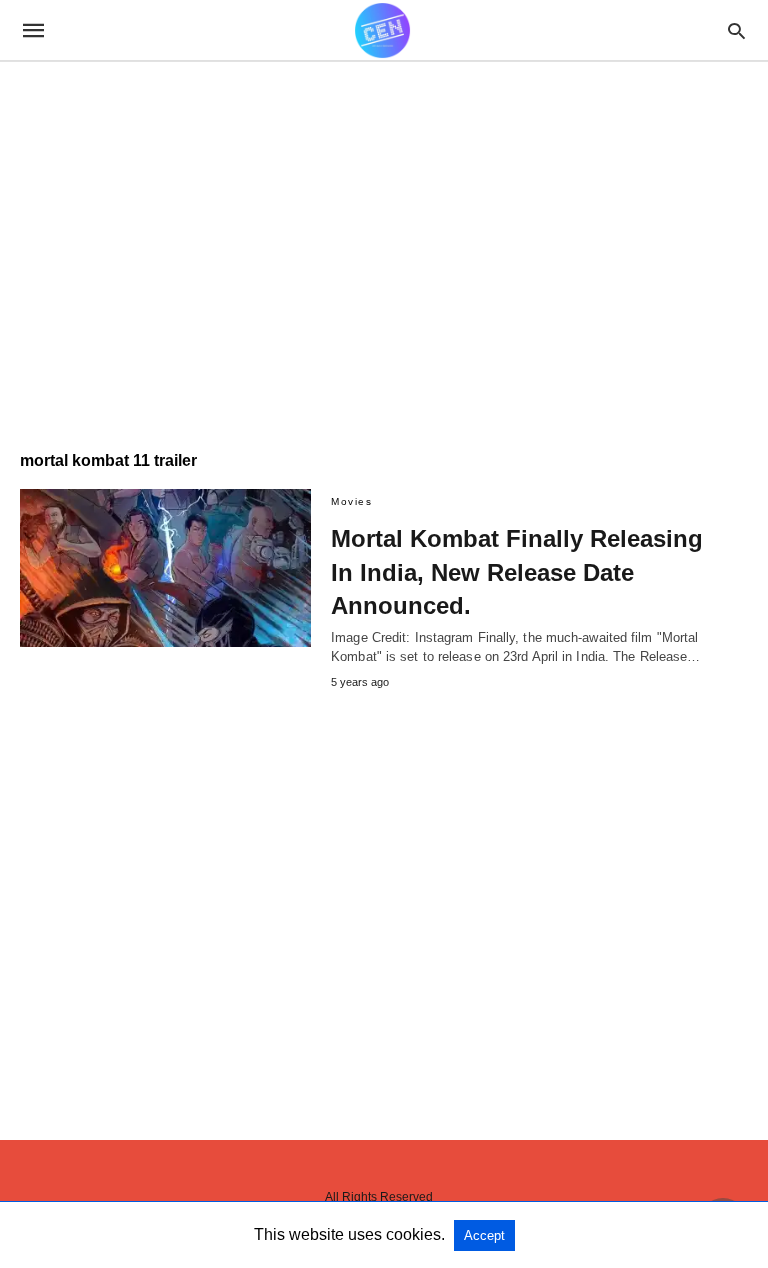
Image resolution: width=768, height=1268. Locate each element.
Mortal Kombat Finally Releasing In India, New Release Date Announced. (517, 572)
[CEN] (382, 30)
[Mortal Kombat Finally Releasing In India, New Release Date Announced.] (165, 568)
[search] (736, 30)
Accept (484, 1235)
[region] (369, 237)
